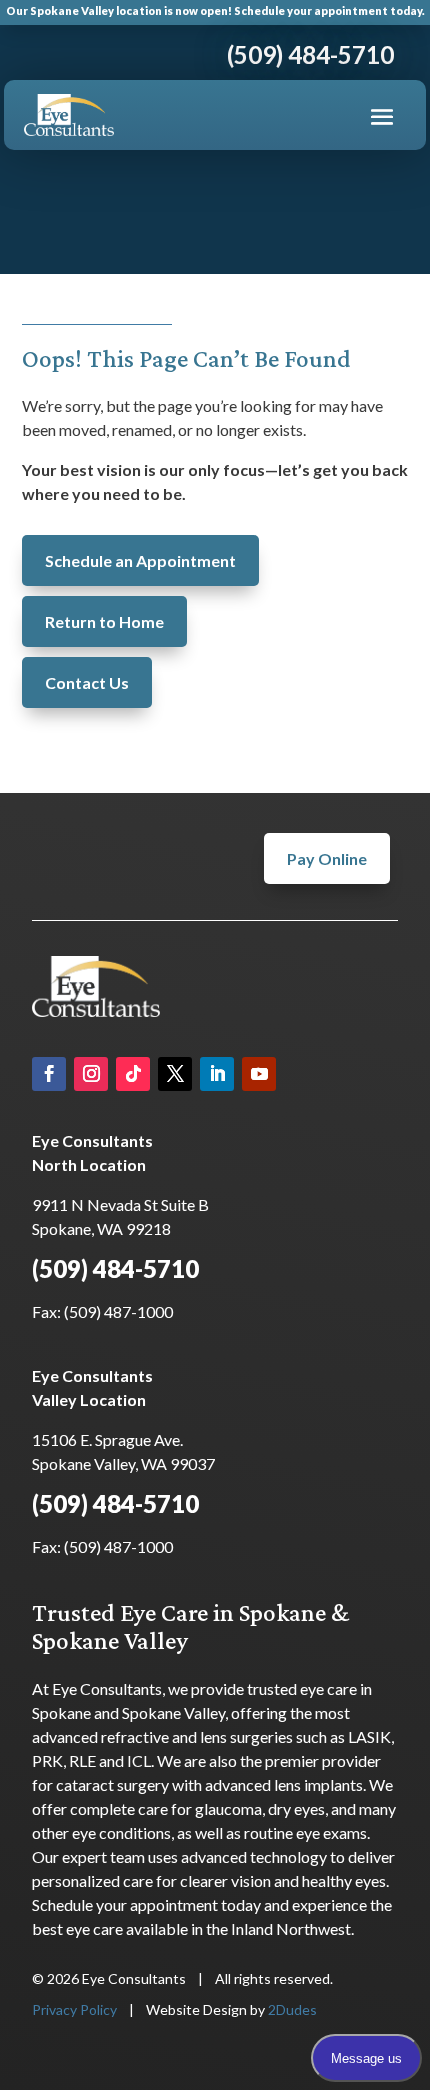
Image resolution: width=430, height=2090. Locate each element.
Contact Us (87, 682)
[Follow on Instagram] (91, 1074)
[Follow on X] (175, 1074)
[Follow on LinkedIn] (217, 1074)
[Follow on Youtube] (259, 1074)
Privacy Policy (74, 2009)
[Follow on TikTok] (133, 1074)
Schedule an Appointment (140, 560)
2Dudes (292, 2009)
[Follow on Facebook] (49, 1074)
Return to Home (104, 621)
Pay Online (327, 858)
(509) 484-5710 (115, 1268)
